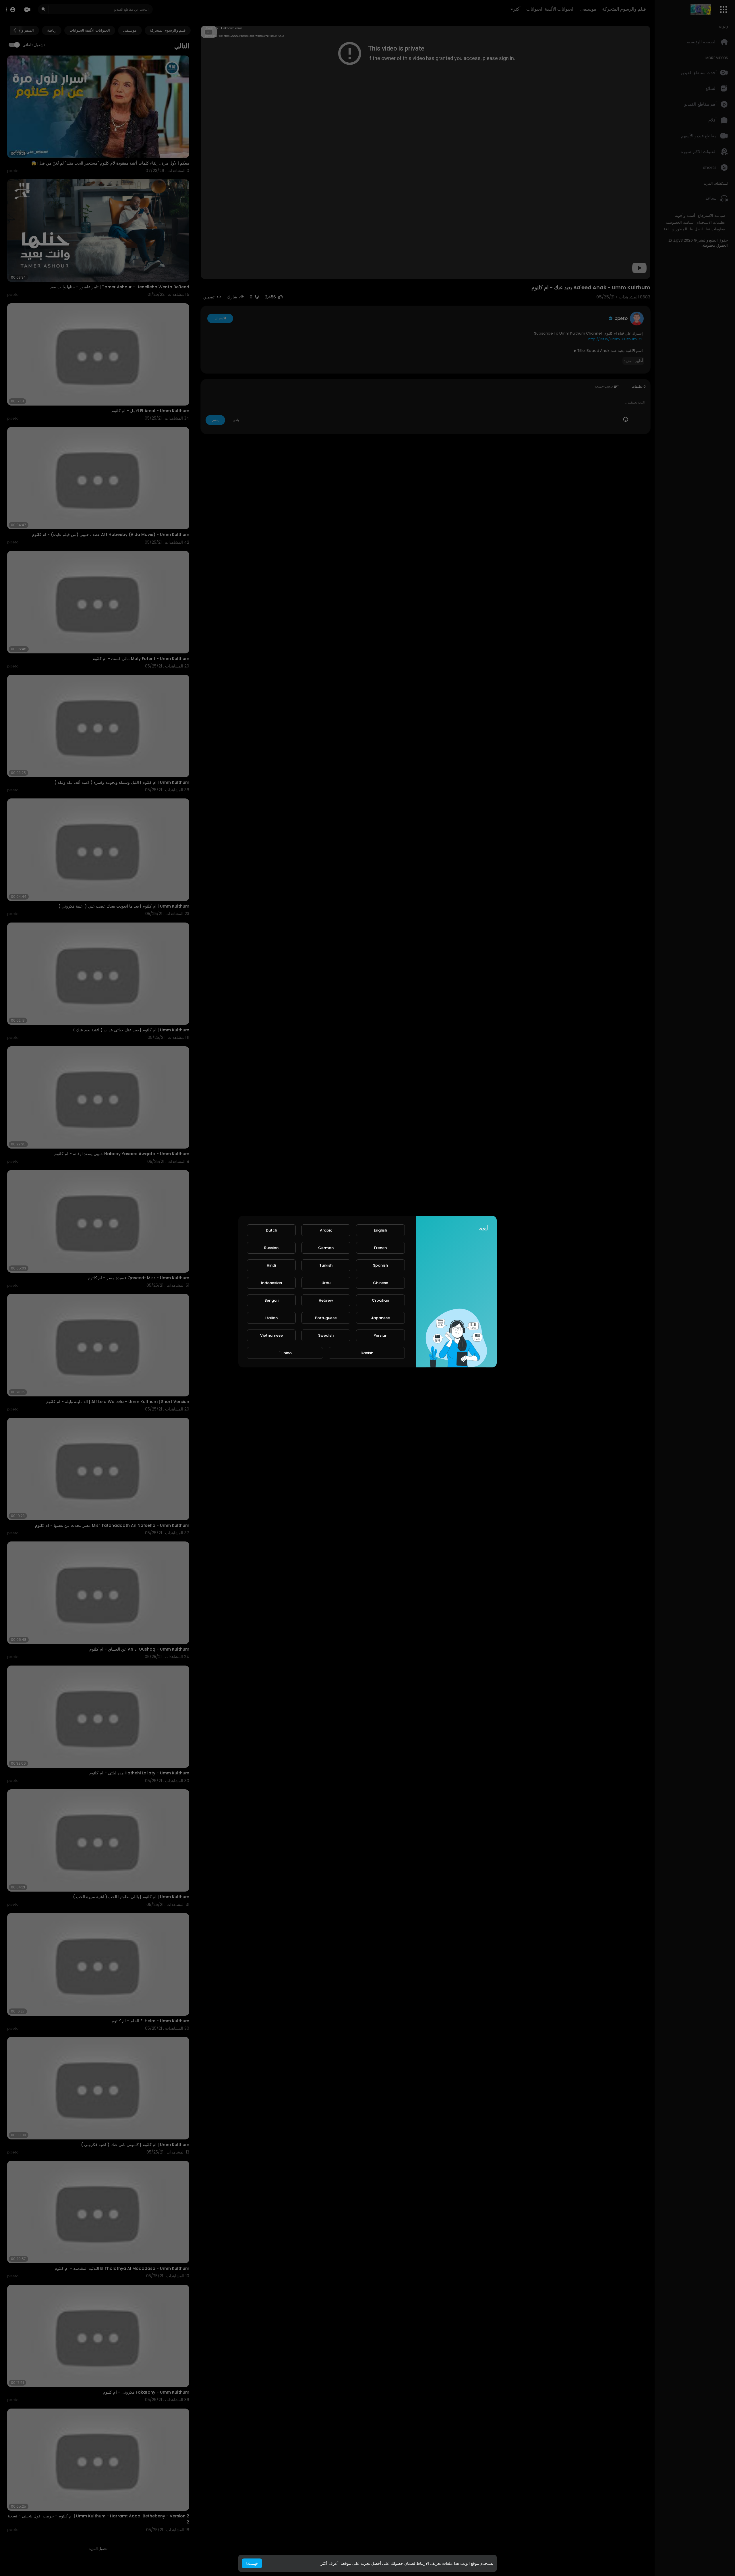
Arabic (326, 1230)
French (380, 1248)
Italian (271, 1318)
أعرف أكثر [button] (330, 2563)
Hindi (271, 1265)
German (326, 1248)
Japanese (380, 1318)
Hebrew (326, 1300)
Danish (367, 1353)
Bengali (271, 1300)
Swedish (326, 1335)
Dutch (271, 1230)
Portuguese (326, 1318)
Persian (380, 1335)
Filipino (285, 1353)
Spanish (380, 1265)
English (380, 1230)
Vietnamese (271, 1335)
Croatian (380, 1300)
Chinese (381, 1283)
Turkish (326, 1265)
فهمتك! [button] (252, 2563)
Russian (271, 1248)
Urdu (326, 1283)
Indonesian (271, 1283)
